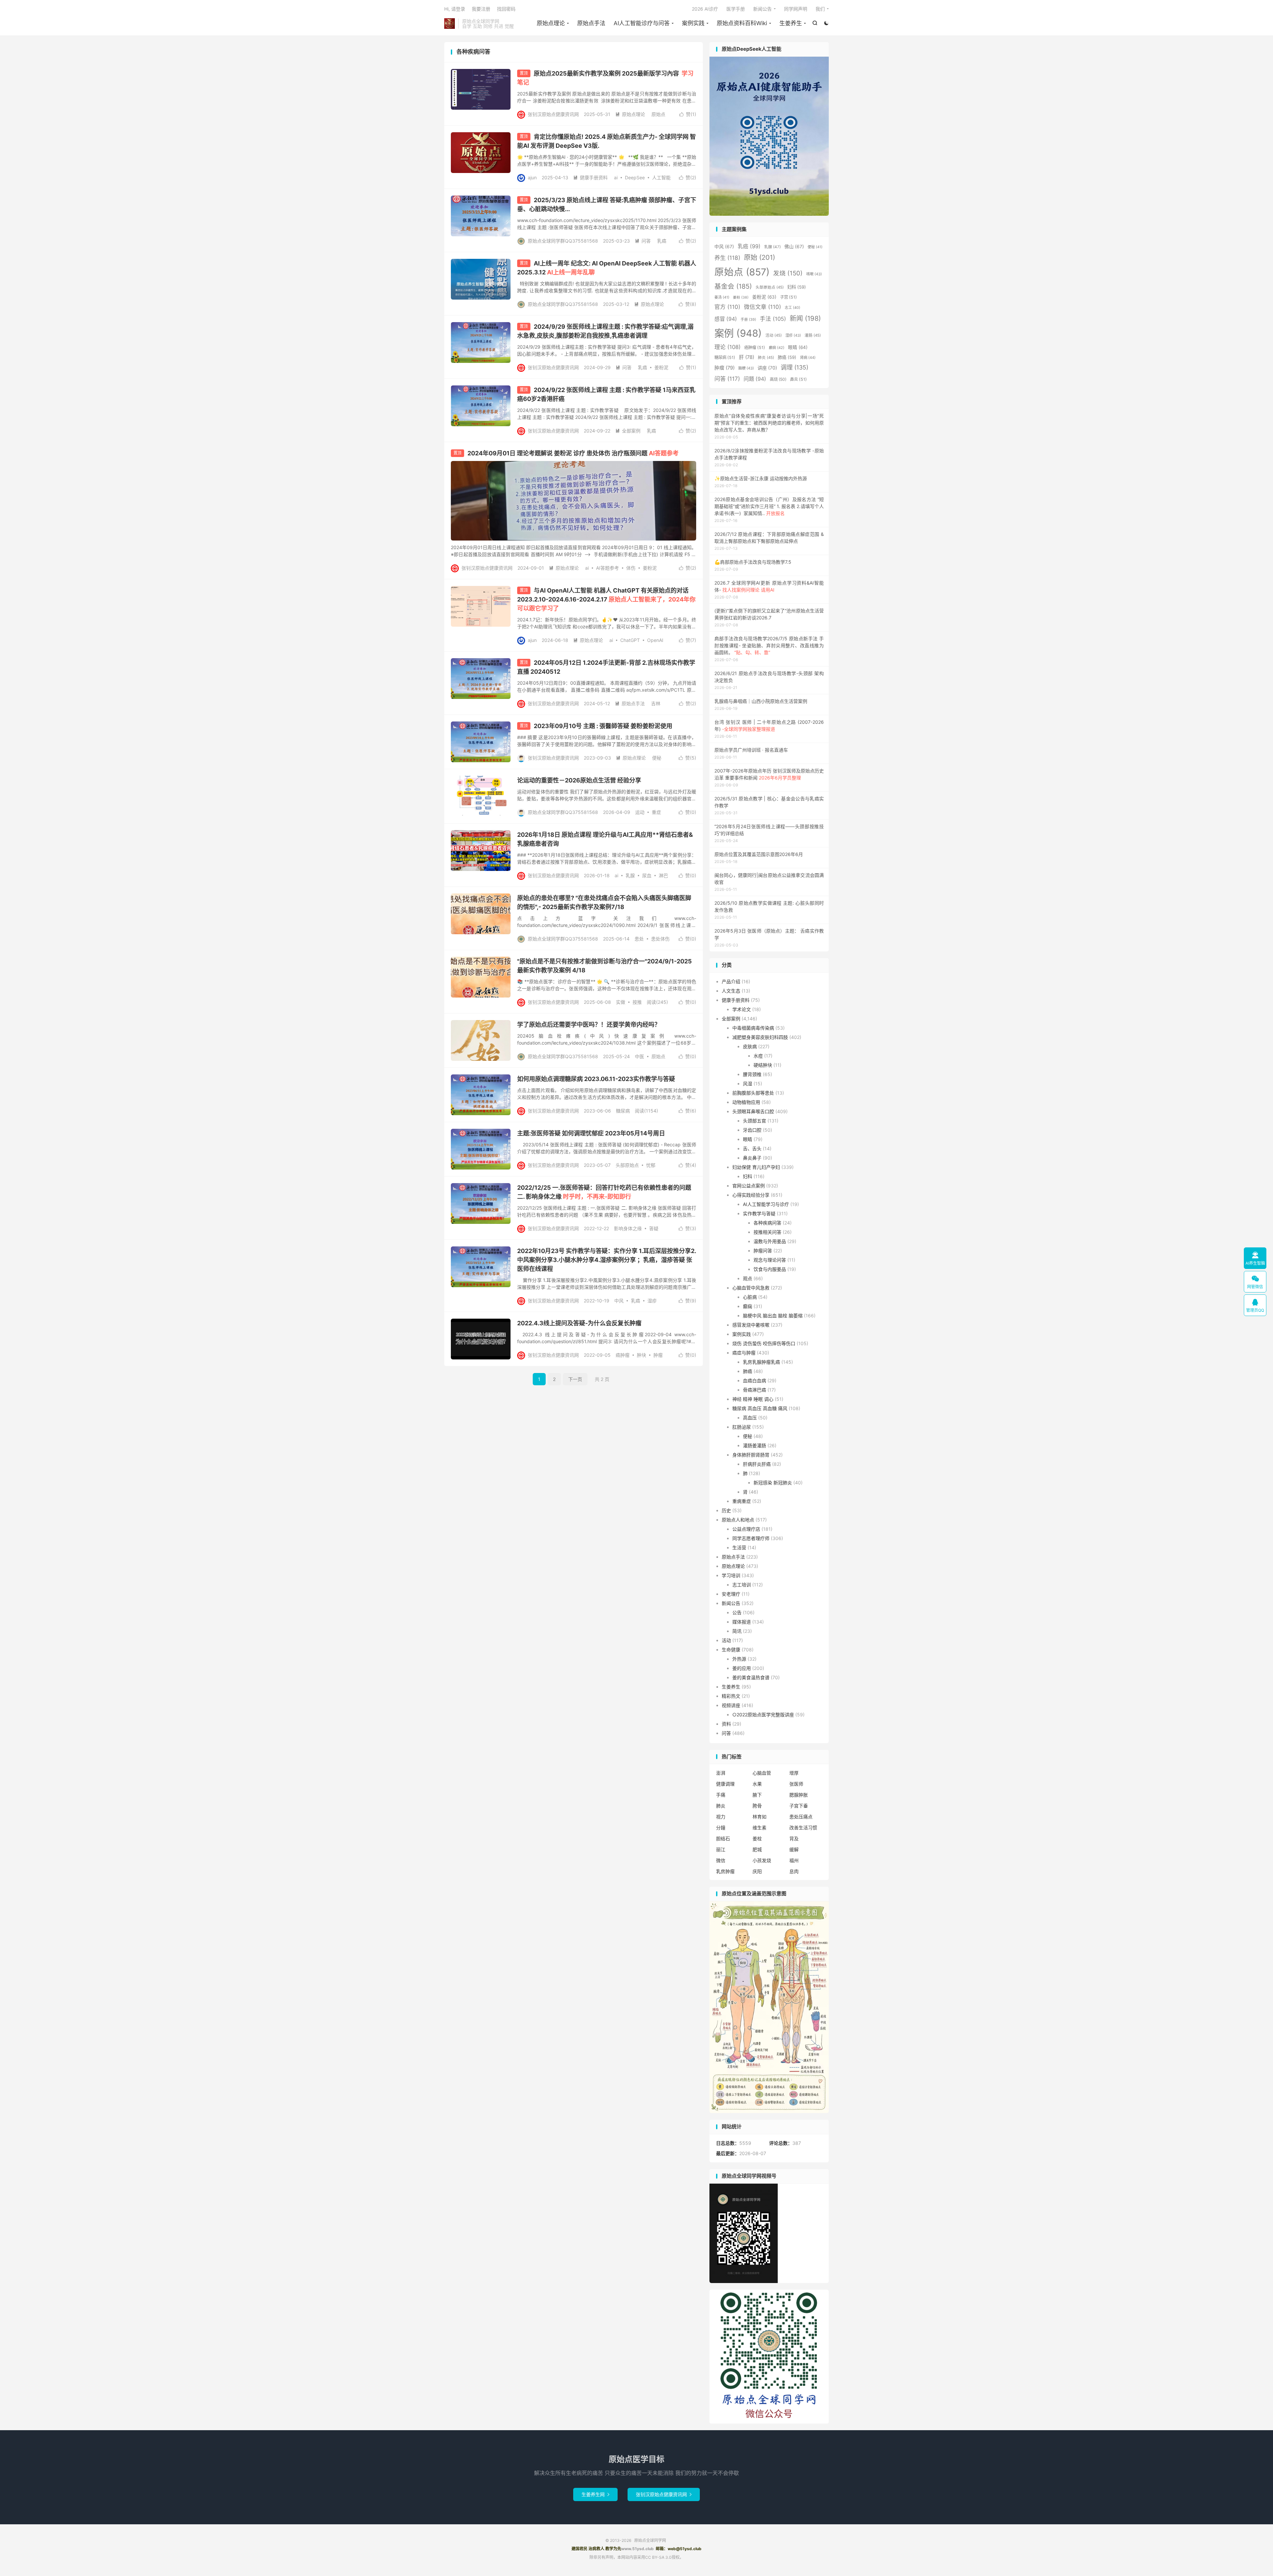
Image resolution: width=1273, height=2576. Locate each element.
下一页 (575, 1379)
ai (616, 177)
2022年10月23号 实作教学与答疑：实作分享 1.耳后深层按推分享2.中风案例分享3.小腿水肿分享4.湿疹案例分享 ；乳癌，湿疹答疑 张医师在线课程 (607, 1260)
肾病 (808, 358)
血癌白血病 (755, 1380)
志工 (792, 308)
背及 (794, 1838)
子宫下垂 (799, 1806)
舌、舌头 (752, 1148)
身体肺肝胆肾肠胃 (751, 1455)
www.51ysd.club (637, 2549)
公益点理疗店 (746, 1529)
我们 (820, 9)
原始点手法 (591, 23)
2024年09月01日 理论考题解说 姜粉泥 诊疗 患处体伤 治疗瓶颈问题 (573, 453)
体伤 (631, 568)
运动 (640, 812)
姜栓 (757, 1838)
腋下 (757, 1795)
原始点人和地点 (738, 1520)
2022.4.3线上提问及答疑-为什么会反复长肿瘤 (579, 1323)
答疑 (654, 1228)
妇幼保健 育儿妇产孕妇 (756, 1167)
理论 (727, 347)
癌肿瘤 (623, 1355)
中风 (619, 1301)
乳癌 (662, 241)
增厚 (794, 1773)
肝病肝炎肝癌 (757, 1464)
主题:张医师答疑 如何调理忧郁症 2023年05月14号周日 (591, 1133)
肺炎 (766, 358)
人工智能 (661, 177)
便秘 (657, 758)
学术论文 (742, 1009)
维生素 (759, 1828)
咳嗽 (814, 274)
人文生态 (731, 991)
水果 (757, 1784)
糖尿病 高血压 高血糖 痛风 (760, 1408)
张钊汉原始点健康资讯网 (553, 114)
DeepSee (635, 177)
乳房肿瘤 (725, 1871)
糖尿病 (623, 1111)
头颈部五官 (755, 1121)
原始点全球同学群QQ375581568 (563, 241)
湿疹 (652, 1301)
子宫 (788, 297)
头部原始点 (627, 1165)
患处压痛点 (801, 1817)
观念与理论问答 (770, 1260)
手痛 (721, 1795)
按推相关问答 (767, 1232)
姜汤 (722, 297)
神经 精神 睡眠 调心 (753, 1399)
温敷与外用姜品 (770, 1241)
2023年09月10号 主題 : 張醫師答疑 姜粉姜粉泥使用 (603, 726)
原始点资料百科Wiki (742, 23)
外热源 (739, 1659)
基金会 (733, 286)
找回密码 (506, 9)
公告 (737, 1612)
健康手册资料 (590, 177)
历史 (726, 1510)
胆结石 (723, 1838)
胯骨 (757, 1806)
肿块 (641, 1355)
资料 (726, 1724)
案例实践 (693, 23)
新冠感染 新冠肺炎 (773, 1483)
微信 (721, 1860)
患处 (639, 939)
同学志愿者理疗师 (751, 1538)
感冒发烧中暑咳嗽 (751, 1325)
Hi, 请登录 (455, 9)
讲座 (767, 368)
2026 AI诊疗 (705, 9)
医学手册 (736, 9)
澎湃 (721, 1773)
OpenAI (655, 640)
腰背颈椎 (752, 1074)
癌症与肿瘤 (744, 1353)
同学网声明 (796, 9)
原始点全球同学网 (450, 24)
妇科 (797, 287)
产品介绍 (731, 981)
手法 (773, 319)
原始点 (658, 114)
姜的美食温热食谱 (751, 1677)
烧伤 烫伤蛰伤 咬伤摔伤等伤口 (764, 1343)
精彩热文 (731, 1696)
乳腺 (630, 875)
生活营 (739, 1547)
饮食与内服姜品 (770, 1269)
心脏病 (750, 1297)
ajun (532, 177)
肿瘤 (658, 1355)
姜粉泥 (661, 367)
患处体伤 (660, 939)
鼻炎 (798, 379)
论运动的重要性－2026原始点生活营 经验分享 (579, 780)
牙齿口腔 (752, 1130)
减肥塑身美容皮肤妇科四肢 (760, 1037)
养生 (727, 258)
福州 (794, 1860)
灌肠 (813, 335)
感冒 (726, 319)
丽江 (721, 1849)
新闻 (805, 318)
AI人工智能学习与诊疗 (766, 1204)
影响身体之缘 (628, 1228)
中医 (639, 1056)
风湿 (748, 1084)
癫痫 (777, 348)
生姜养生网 (595, 2494)
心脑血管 (762, 1773)
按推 (637, 1002)
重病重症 (742, 1501)
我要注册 (481, 9)
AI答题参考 (607, 568)
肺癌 (787, 357)
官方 (727, 307)
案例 (738, 333)
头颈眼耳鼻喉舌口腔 (753, 1111)
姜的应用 (742, 1668)
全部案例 (628, 431)
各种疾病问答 (767, 1223)
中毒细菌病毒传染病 (753, 1028)
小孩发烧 (762, 1860)
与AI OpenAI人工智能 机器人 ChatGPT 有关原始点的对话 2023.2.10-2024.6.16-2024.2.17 (606, 599)
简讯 (737, 1631)
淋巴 (663, 875)
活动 (774, 335)
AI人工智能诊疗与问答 (642, 23)
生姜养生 (791, 23)
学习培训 (731, 1575)
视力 (721, 1817)
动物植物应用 (746, 1102)
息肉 (794, 1871)
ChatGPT (630, 640)
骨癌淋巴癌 (755, 1390)
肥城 (757, 1849)
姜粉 (741, 297)
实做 (621, 1002)
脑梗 (746, 368)
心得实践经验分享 (751, 1195)
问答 (643, 241)
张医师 (796, 1784)
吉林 (656, 703)
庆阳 (757, 1871)
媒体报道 (742, 1622)
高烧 (778, 379)
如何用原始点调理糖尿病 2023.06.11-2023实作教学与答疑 (596, 1079)
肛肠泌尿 (742, 1427)
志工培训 (742, 1585)
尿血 (647, 875)
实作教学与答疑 (759, 1213)
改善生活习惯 (803, 1828)
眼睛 (798, 347)
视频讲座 (731, 1705)
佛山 (794, 247)
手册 (748, 320)
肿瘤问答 (763, 1251)
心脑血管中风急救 (751, 1288)
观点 (748, 1278)
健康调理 (725, 1784)
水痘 (758, 1056)
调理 (794, 367)
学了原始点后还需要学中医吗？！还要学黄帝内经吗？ (589, 1025)
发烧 (788, 273)
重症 (656, 812)
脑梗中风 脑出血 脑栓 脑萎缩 (773, 1316)
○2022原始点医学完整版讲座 (763, 1715)
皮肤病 (750, 1046)
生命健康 (731, 1650)
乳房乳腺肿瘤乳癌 (761, 1362)
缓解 (794, 1849)
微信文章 (762, 307)
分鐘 (721, 1828)
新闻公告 (762, 9)
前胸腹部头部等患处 (753, 1093)
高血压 (750, 1418)
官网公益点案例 (749, 1186)
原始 (759, 257)
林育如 (759, 1817)
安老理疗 (731, 1594)
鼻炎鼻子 (752, 1158)
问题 (755, 379)
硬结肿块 (763, 1065)
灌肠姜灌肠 (755, 1445)
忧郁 (651, 1165)
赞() (688, 114)
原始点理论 (551, 23)
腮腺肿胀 (799, 1795)
